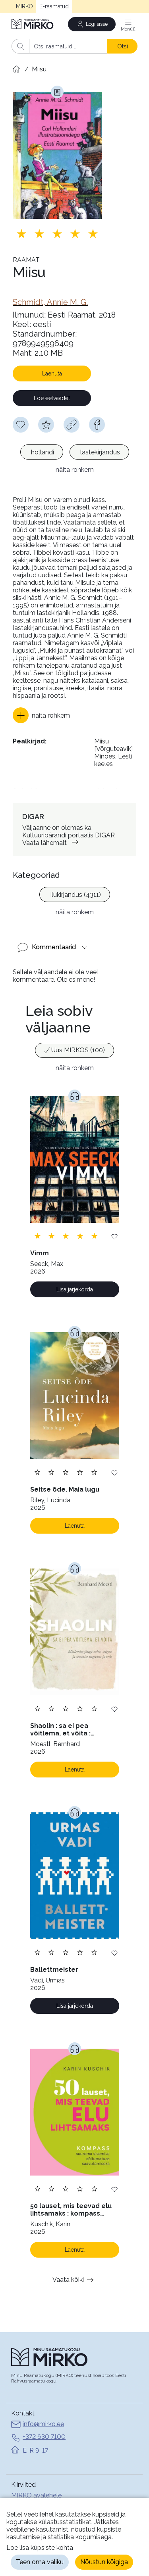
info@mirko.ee (43, 2424)
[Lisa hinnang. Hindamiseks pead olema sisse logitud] (57, 234)
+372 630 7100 (44, 2437)
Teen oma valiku (40, 2562)
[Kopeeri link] (72, 425)
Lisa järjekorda (75, 1289)
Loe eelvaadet (52, 398)
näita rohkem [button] (75, 470)
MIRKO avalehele (36, 2495)
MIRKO (24, 6)
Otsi (123, 46)
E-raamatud (54, 6)
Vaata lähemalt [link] (45, 843)
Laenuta (52, 373)
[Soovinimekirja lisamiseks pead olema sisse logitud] (21, 425)
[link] (50, 302)
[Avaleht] (33, 24)
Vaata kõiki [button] (68, 2280)
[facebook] (97, 425)
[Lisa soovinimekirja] (114, 1236)
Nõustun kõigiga (104, 2562)
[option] (42, 452)
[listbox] (74, 453)
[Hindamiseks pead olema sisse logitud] (46, 425)
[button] (41, 715)
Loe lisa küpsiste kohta (40, 2548)
